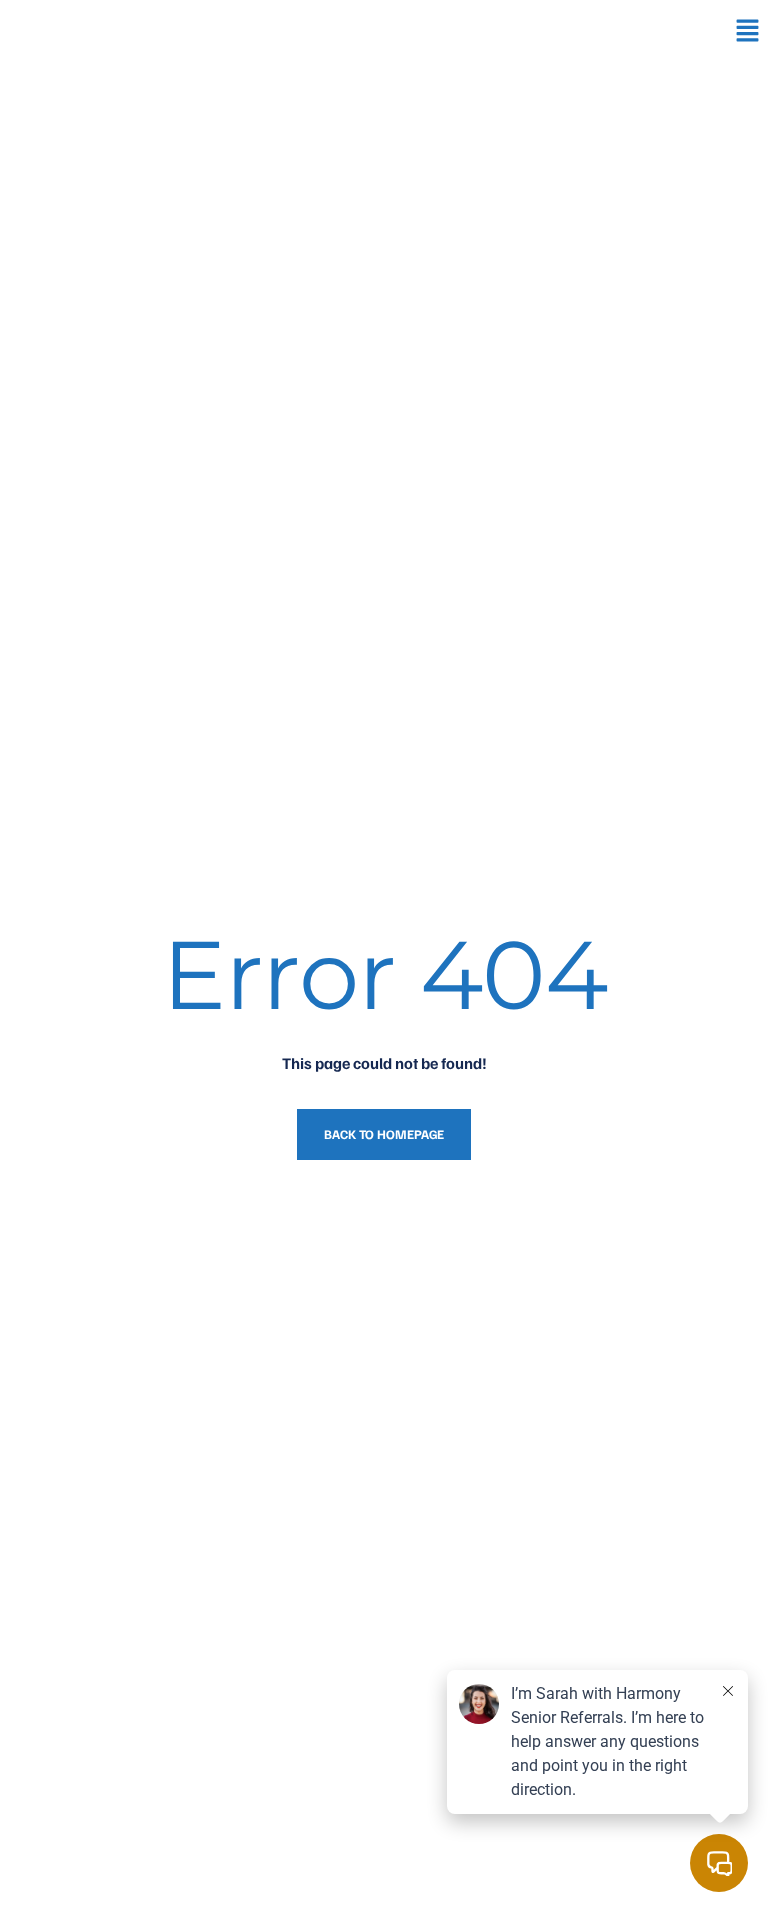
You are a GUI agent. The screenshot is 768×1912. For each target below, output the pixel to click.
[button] (748, 31)
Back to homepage (384, 1134)
